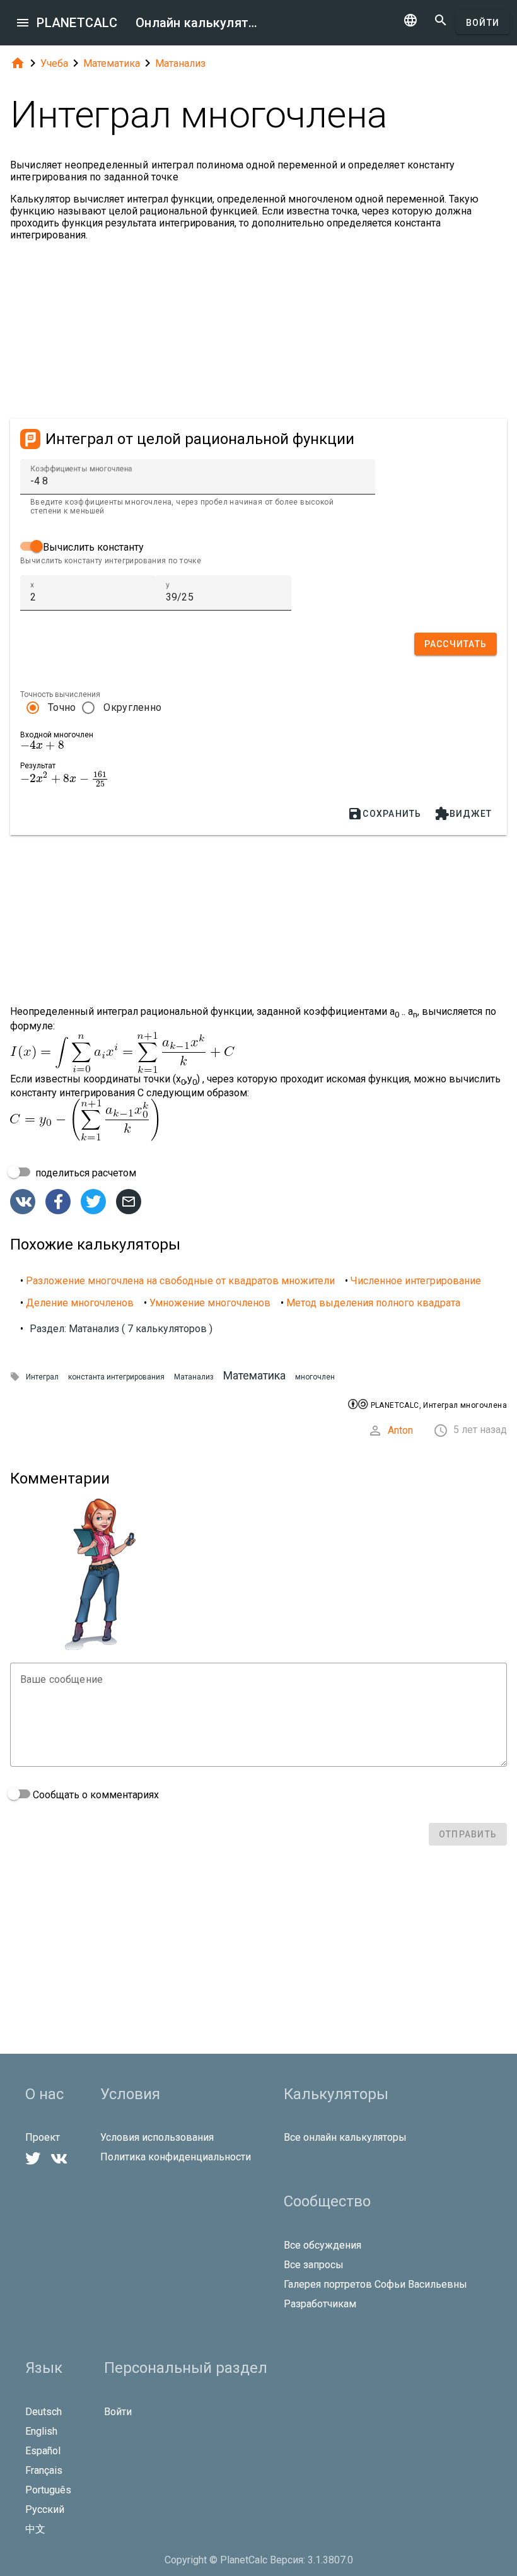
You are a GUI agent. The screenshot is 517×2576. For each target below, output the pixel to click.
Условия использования (157, 2137)
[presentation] (42, 745)
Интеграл (42, 1377)
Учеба (54, 63)
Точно (62, 707)
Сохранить (384, 814)
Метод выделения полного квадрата (373, 1303)
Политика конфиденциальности (176, 2157)
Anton (400, 1430)
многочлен (315, 1377)
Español (43, 2451)
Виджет (463, 814)
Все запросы (314, 2265)
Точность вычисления (60, 694)
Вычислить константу (92, 547)
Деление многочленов (80, 1303)
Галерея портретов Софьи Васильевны (375, 2284)
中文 (35, 2529)
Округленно (132, 707)
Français (44, 2470)
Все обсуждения (322, 2245)
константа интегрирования (116, 1377)
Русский (45, 2509)
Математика (112, 63)
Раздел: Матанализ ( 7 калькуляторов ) (121, 1329)
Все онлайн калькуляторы (345, 2137)
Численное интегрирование (416, 1281)
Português (48, 2490)
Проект (43, 2137)
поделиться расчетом (84, 1173)
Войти (483, 23)
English (41, 2431)
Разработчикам (320, 2304)
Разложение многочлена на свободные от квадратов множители (180, 1281)
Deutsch (44, 2412)
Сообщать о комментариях (95, 1795)
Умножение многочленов (210, 1303)
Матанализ (180, 63)
